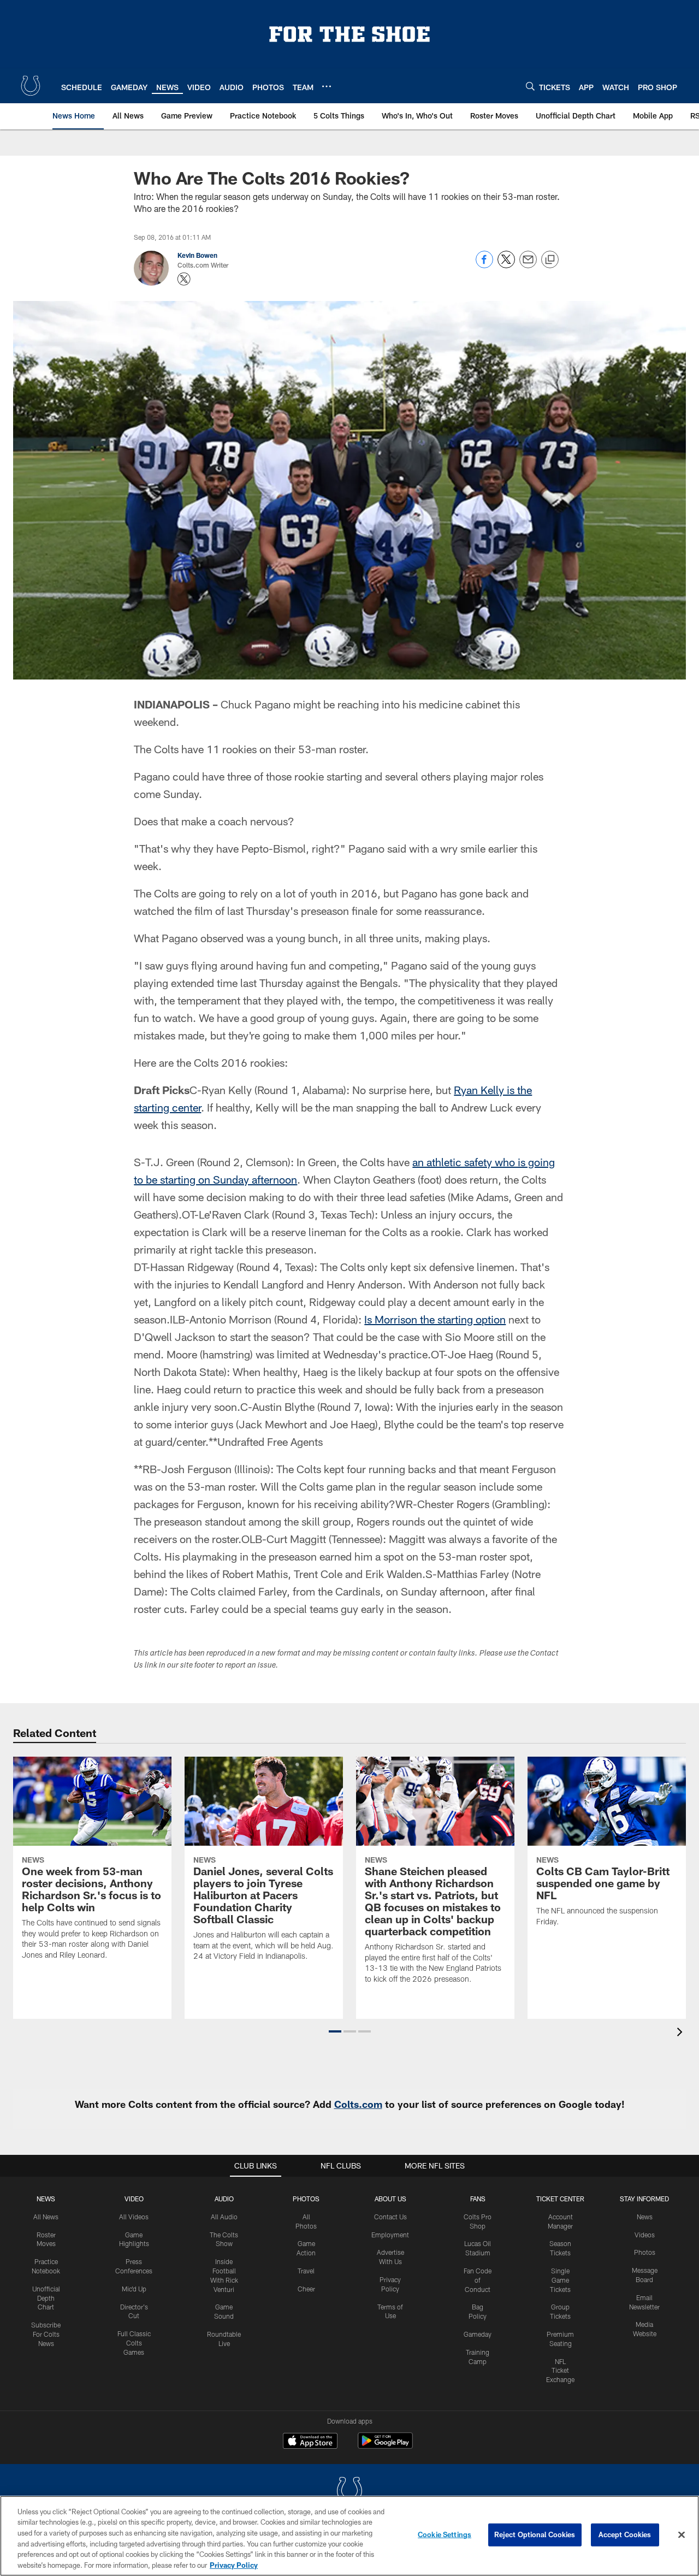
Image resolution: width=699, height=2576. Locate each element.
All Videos (134, 2217)
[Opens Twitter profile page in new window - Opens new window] (184, 279)
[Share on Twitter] (506, 265)
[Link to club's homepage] (31, 86)
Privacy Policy (234, 2565)
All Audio (224, 2217)
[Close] (682, 2535)
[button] (335, 2031)
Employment (390, 2235)
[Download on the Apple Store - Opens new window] (310, 2442)
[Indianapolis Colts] (349, 2492)
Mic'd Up (134, 2289)
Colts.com (358, 2104)
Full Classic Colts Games (134, 2343)
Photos (306, 2199)
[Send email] (528, 265)
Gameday (478, 2334)
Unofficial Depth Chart (46, 2298)
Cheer (306, 2289)
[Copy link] (550, 260)
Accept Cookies (625, 2534)
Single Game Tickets (560, 2280)
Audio (224, 2199)
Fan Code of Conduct (478, 2280)
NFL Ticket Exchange (560, 2371)
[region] (349, 2536)
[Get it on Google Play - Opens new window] (385, 2446)
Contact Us (390, 2217)
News (46, 2199)
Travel (306, 2271)
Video (134, 2199)
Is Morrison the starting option (435, 1319)
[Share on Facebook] (484, 265)
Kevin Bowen (197, 255)
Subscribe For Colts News (46, 2334)
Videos (645, 2235)
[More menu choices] (327, 86)
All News (46, 2217)
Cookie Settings (445, 2534)
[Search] (530, 86)
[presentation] (682, 2033)
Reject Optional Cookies (535, 2534)
